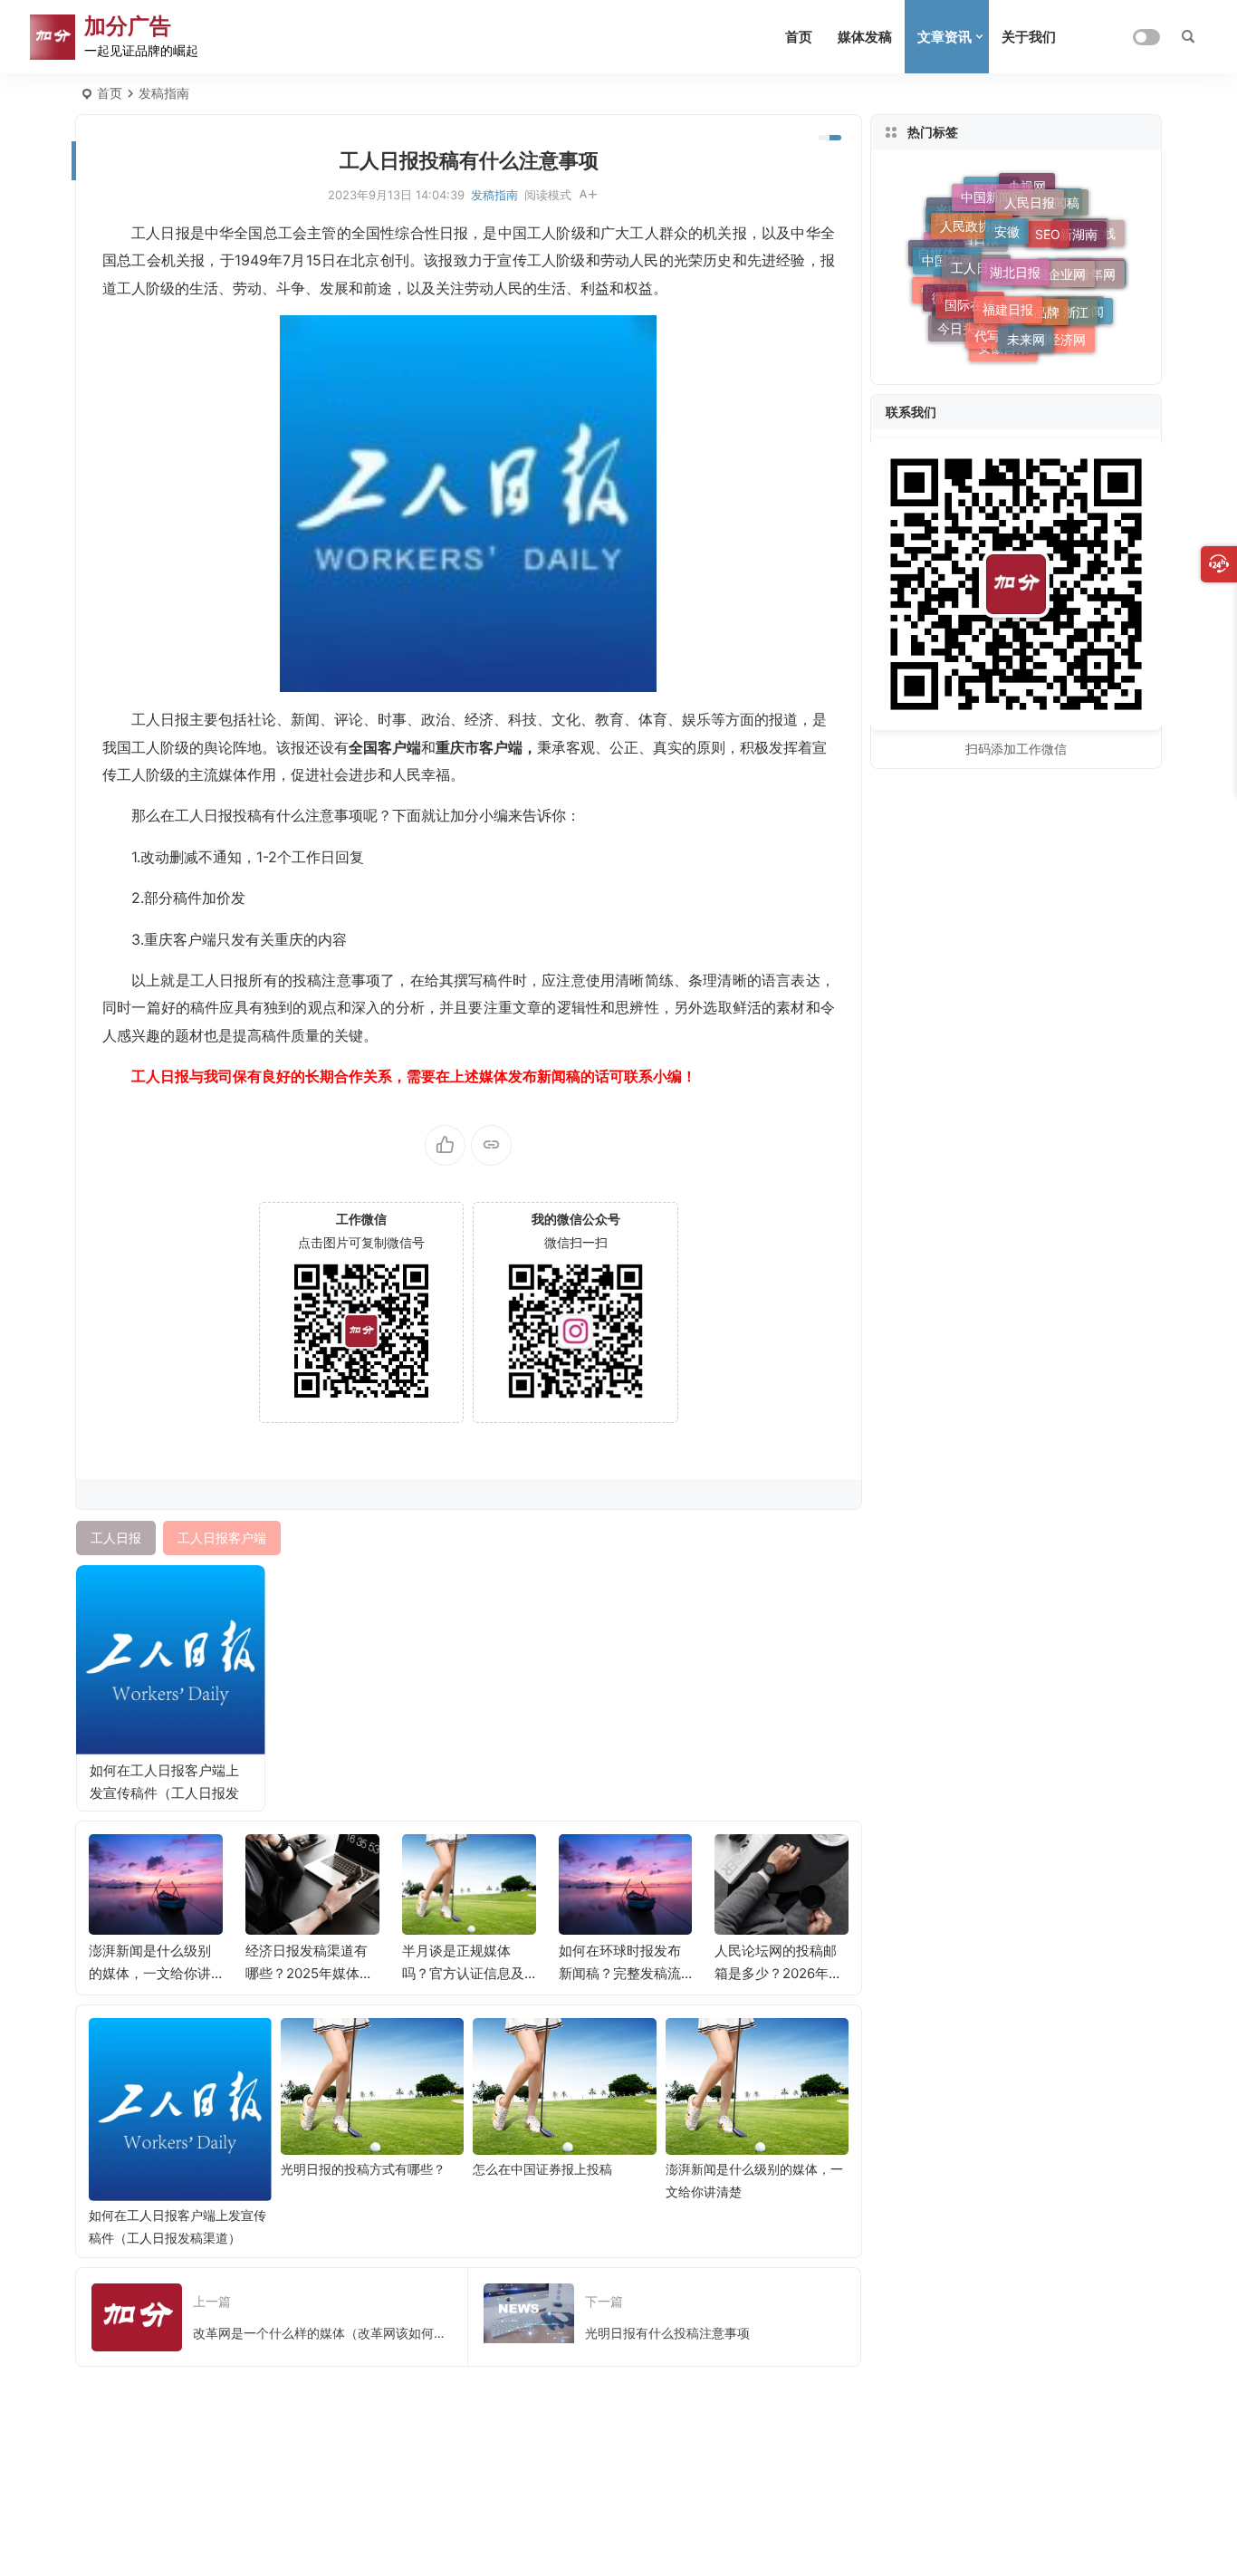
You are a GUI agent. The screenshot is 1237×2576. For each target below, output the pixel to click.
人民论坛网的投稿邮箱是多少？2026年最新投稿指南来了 (778, 1973)
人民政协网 (972, 216)
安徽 (1007, 218)
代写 (987, 327)
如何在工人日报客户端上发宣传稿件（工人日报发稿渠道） (164, 1793)
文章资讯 (945, 37)
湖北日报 (1015, 256)
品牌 (1047, 299)
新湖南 (1079, 227)
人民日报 (1030, 194)
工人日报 (976, 254)
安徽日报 (1003, 346)
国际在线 (970, 294)
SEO (1048, 221)
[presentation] (743, 1863)
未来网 (1026, 330)
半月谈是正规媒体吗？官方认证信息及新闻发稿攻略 (463, 1973)
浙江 (1076, 305)
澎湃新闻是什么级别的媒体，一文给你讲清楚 (150, 1973)
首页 (799, 37)
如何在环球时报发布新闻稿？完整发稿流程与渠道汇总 (620, 1973)
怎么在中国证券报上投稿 (542, 2169)
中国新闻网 (992, 192)
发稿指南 (164, 93)
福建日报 (1008, 296)
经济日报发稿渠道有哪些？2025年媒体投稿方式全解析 (309, 1973)
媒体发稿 (865, 37)
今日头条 (963, 327)
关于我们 (1029, 37)
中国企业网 (1054, 260)
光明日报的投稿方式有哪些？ (363, 2169)
